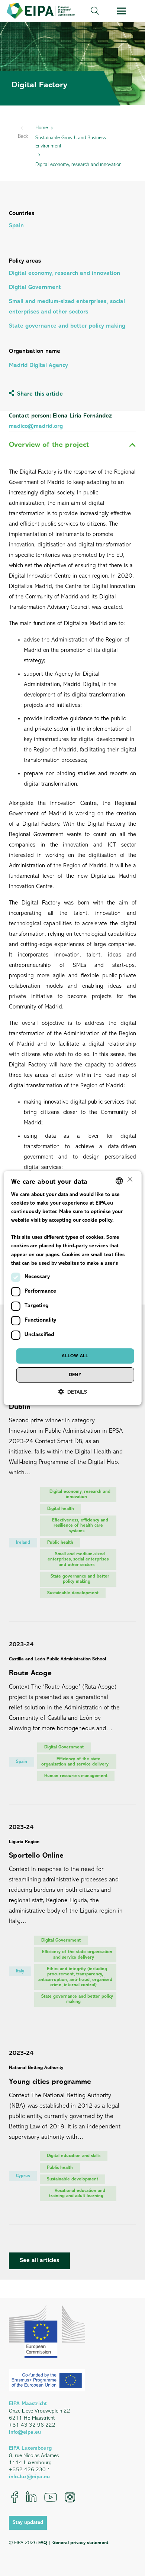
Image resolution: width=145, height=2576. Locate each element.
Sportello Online (36, 1856)
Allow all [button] (75, 1356)
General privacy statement (80, 2543)
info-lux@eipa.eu (29, 2477)
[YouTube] (51, 2497)
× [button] (129, 1180)
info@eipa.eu (25, 2432)
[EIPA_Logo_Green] (41, 11)
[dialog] (73, 1288)
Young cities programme (50, 2082)
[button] (95, 11)
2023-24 (21, 1645)
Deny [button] (75, 1375)
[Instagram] (70, 2497)
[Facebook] (15, 2497)
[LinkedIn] (31, 2497)
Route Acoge (30, 1673)
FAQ (43, 2543)
